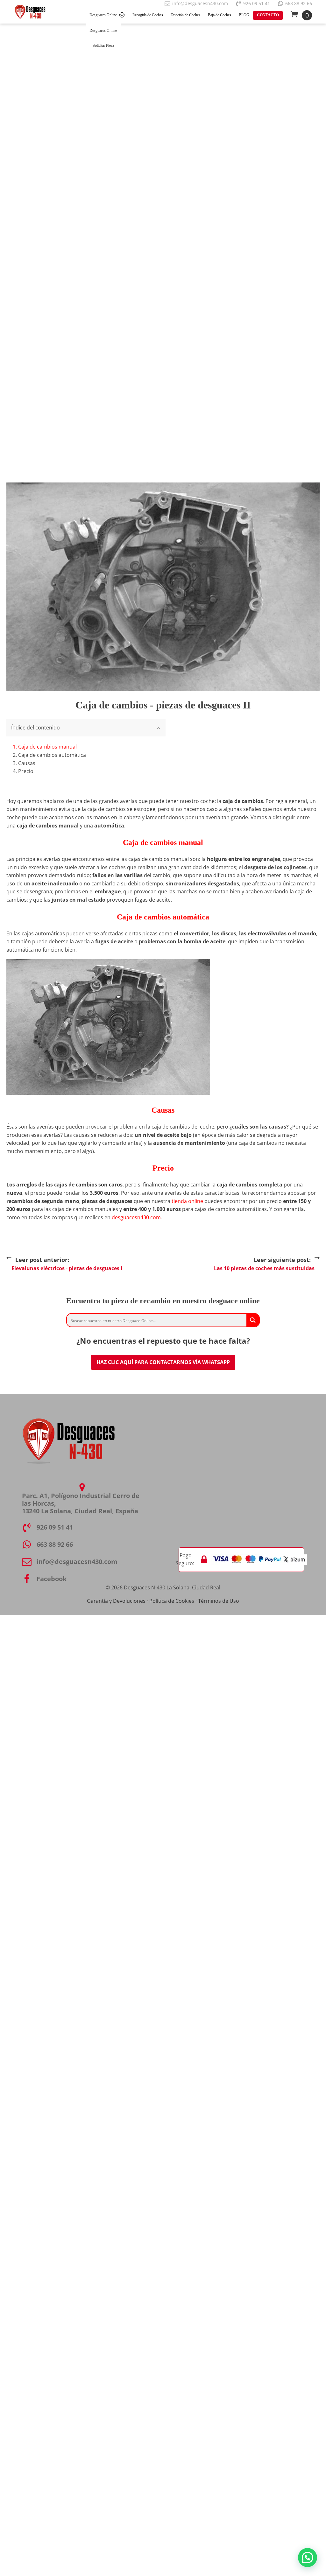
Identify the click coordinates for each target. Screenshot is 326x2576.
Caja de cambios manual (47, 747)
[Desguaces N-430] (30, 12)
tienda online (187, 1201)
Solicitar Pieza (103, 46)
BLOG (244, 15)
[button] (308, 2558)
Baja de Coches (220, 15)
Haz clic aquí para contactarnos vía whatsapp (163, 1362)
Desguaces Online (103, 15)
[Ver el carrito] (301, 15)
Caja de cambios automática (52, 755)
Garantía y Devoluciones (116, 1601)
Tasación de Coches (185, 15)
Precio (26, 771)
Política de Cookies (172, 1601)
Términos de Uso (219, 1601)
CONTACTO (268, 15)
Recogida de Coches (148, 15)
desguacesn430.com (136, 1217)
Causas (27, 763)
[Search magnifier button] (253, 1320)
